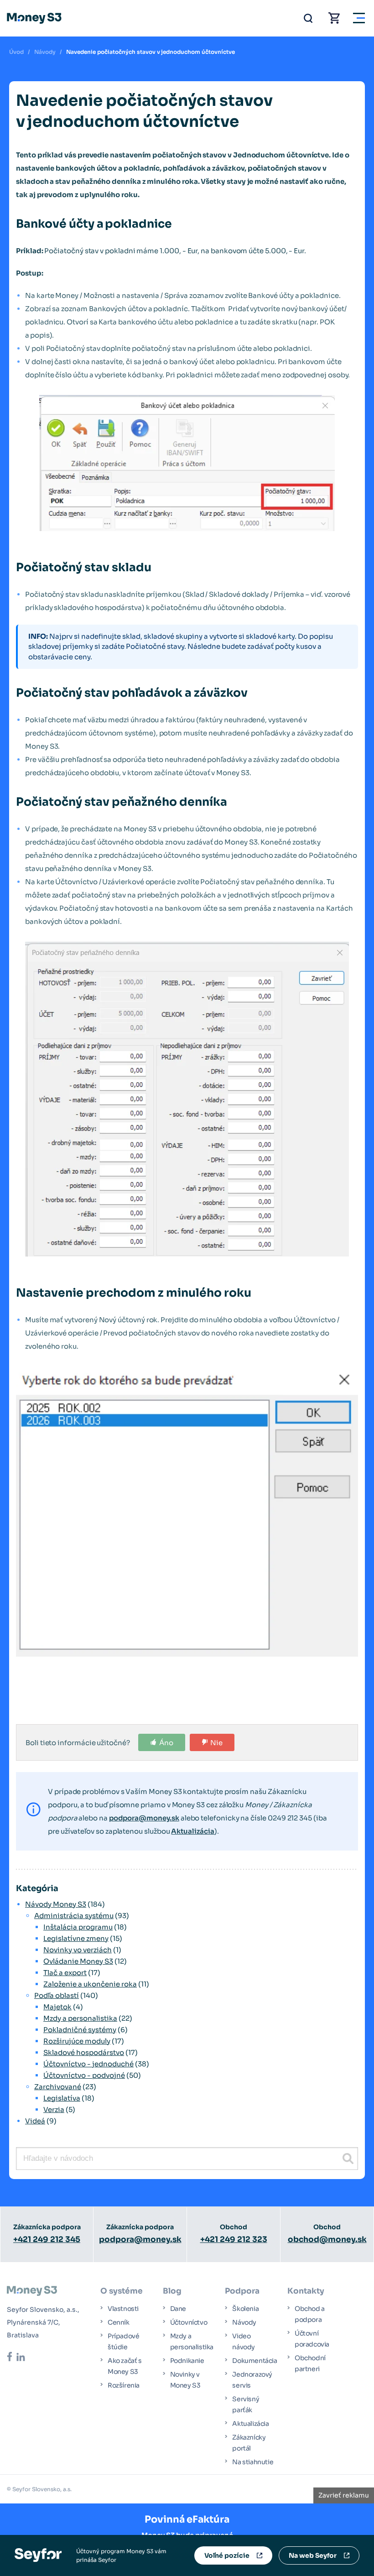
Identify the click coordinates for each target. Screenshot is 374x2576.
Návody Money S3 (56, 1904)
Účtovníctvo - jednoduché (88, 2064)
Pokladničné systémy (80, 2030)
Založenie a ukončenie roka (90, 1984)
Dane (178, 2309)
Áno (166, 1743)
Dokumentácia (255, 2361)
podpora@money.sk (144, 1818)
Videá (35, 2121)
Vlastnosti (123, 2309)
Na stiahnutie (253, 2462)
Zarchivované (58, 2087)
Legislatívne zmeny (76, 1938)
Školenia (245, 2309)
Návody (45, 52)
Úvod (16, 52)
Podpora (242, 2291)
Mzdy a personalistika (80, 2018)
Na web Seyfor (313, 2555)
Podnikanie (187, 2361)
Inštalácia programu (78, 1927)
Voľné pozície (227, 2555)
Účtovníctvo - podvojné (84, 2075)
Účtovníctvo (189, 2322)
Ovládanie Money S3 (78, 1961)
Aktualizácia (193, 1831)
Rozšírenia (124, 2385)
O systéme (122, 2291)
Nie (216, 1743)
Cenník (119, 2322)
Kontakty (306, 2291)
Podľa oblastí (57, 1995)
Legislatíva (62, 2098)
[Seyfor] (38, 2555)
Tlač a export (65, 1973)
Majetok (57, 2007)
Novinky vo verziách (78, 1950)
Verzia (54, 2109)
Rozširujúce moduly (77, 2041)
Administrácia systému (74, 1916)
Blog (172, 2291)
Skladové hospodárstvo (84, 2052)
